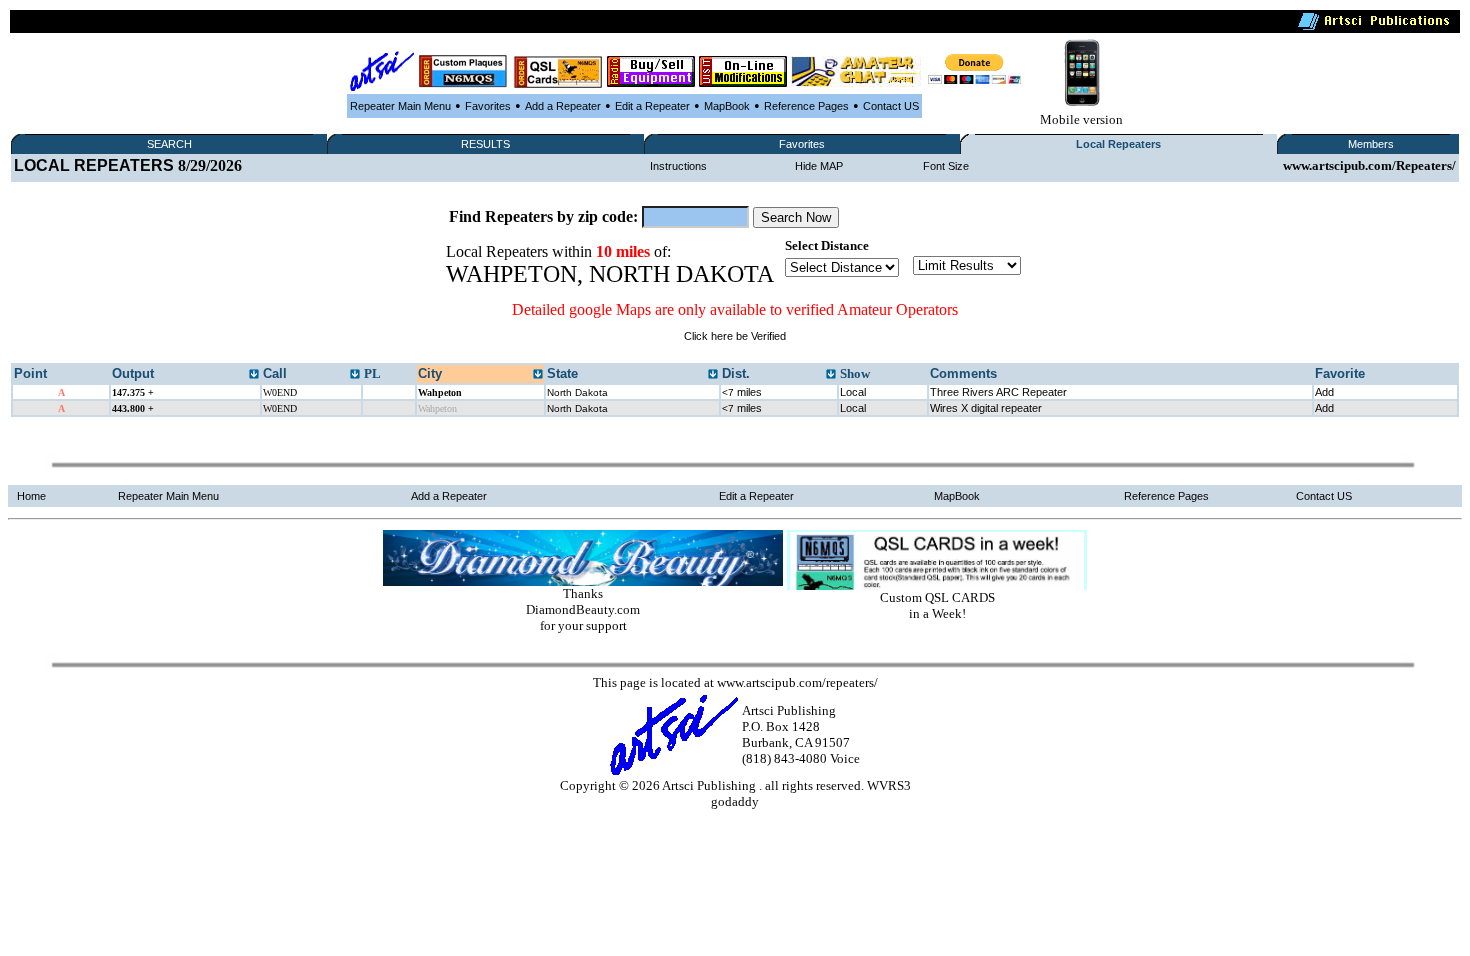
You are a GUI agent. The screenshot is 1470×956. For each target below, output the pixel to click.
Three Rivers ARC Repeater (998, 392)
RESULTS (485, 144)
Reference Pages (806, 106)
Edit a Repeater (652, 106)
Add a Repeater (563, 106)
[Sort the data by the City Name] (538, 375)
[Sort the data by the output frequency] (254, 375)
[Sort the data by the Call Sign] (355, 375)
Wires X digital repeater (986, 408)
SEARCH (169, 144)
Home (31, 496)
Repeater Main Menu (400, 106)
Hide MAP (819, 166)
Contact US (891, 106)
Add (1324, 392)
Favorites (488, 106)
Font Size (946, 166)
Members (1371, 144)
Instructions (678, 166)
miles (742, 392)
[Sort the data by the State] (713, 375)
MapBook (727, 106)
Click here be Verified (735, 336)
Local (853, 392)
